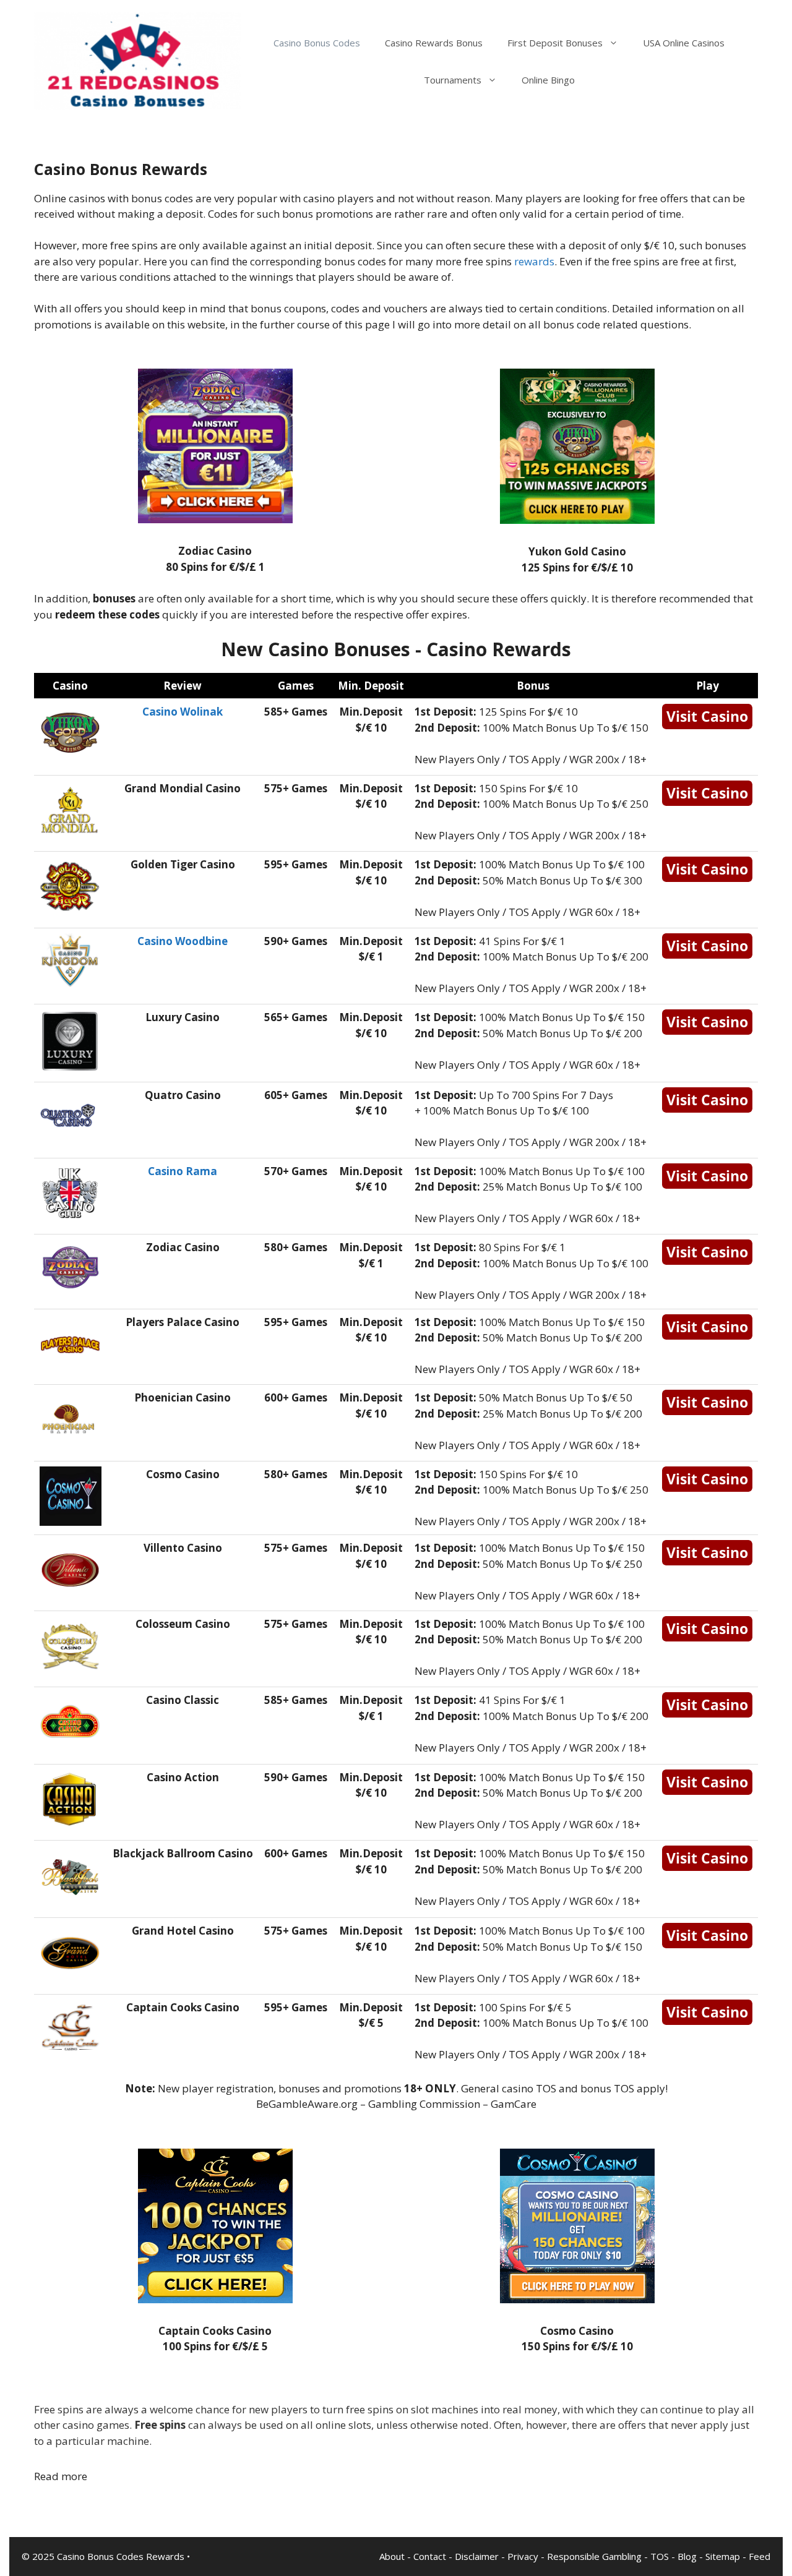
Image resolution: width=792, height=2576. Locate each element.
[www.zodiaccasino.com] (215, 519)
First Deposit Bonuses (555, 43)
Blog (687, 2556)
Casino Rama (183, 1171)
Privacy (523, 2556)
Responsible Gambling (594, 2556)
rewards (534, 261)
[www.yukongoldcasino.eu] (577, 520)
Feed (760, 2556)
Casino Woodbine (183, 941)
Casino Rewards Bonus (434, 43)
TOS (660, 2556)
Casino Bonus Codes (317, 43)
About (392, 2556)
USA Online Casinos (684, 43)
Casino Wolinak (183, 712)
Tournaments (453, 80)
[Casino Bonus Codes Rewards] (137, 60)
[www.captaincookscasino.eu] (215, 2299)
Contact (430, 2556)
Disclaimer (477, 2556)
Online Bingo (548, 80)
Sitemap (723, 2556)
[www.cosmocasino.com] (577, 2299)
